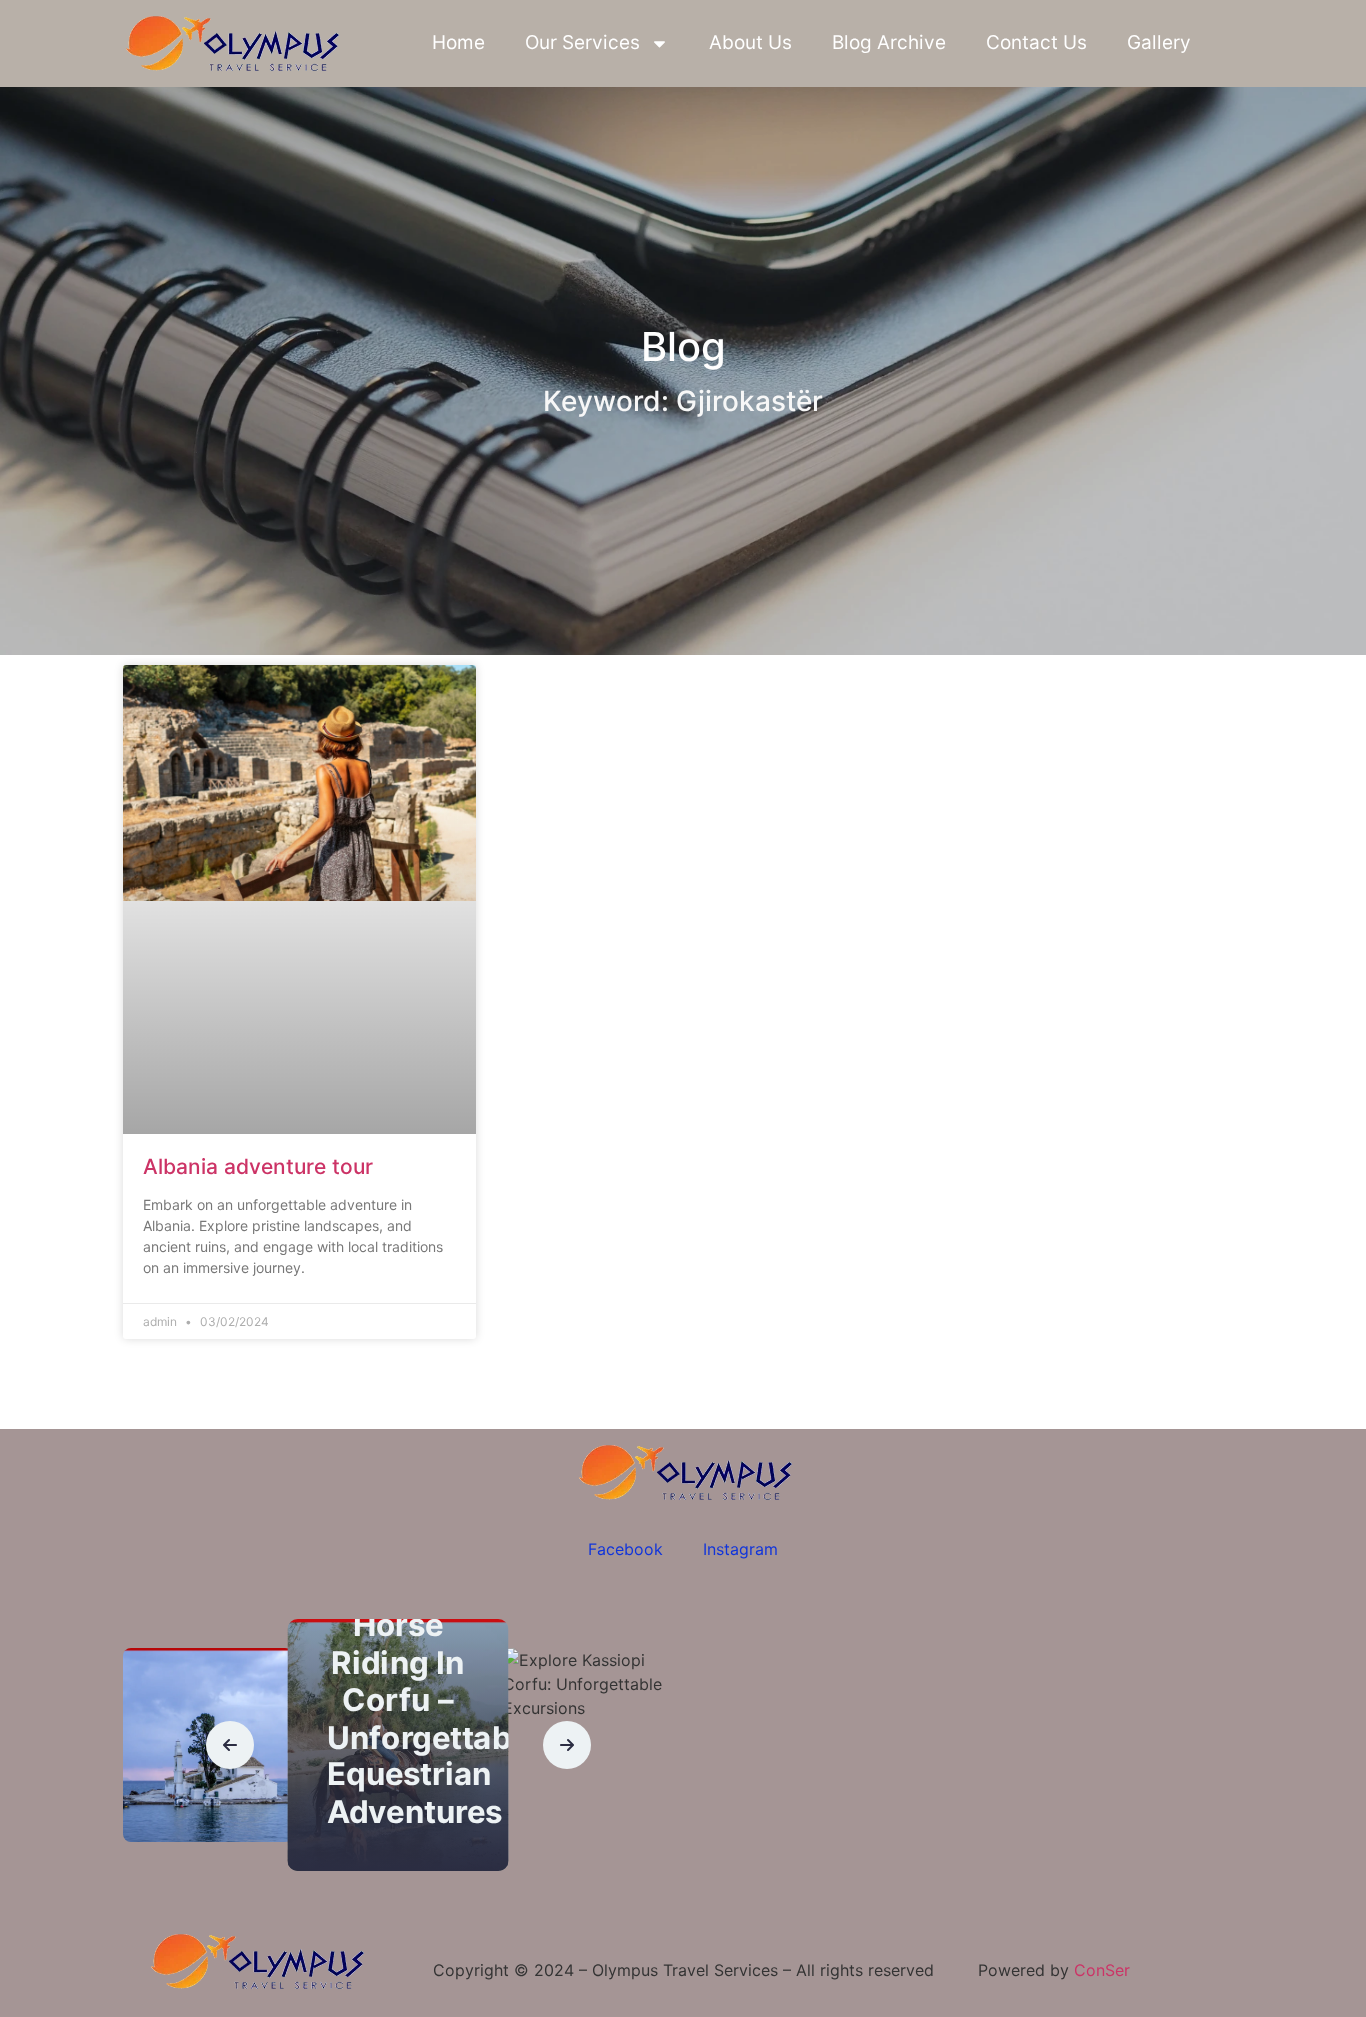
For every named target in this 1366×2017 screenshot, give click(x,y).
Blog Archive (889, 42)
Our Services (582, 42)
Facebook (625, 1549)
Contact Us (1036, 42)
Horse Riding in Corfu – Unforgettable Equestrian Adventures (433, 1718)
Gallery (1159, 42)
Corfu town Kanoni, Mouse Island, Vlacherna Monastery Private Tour (216, 1781)
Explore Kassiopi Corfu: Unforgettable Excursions (614, 1839)
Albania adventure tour (258, 1166)
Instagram (740, 1549)
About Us (750, 42)
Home (458, 42)
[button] (230, 1745)
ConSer (1102, 1970)
